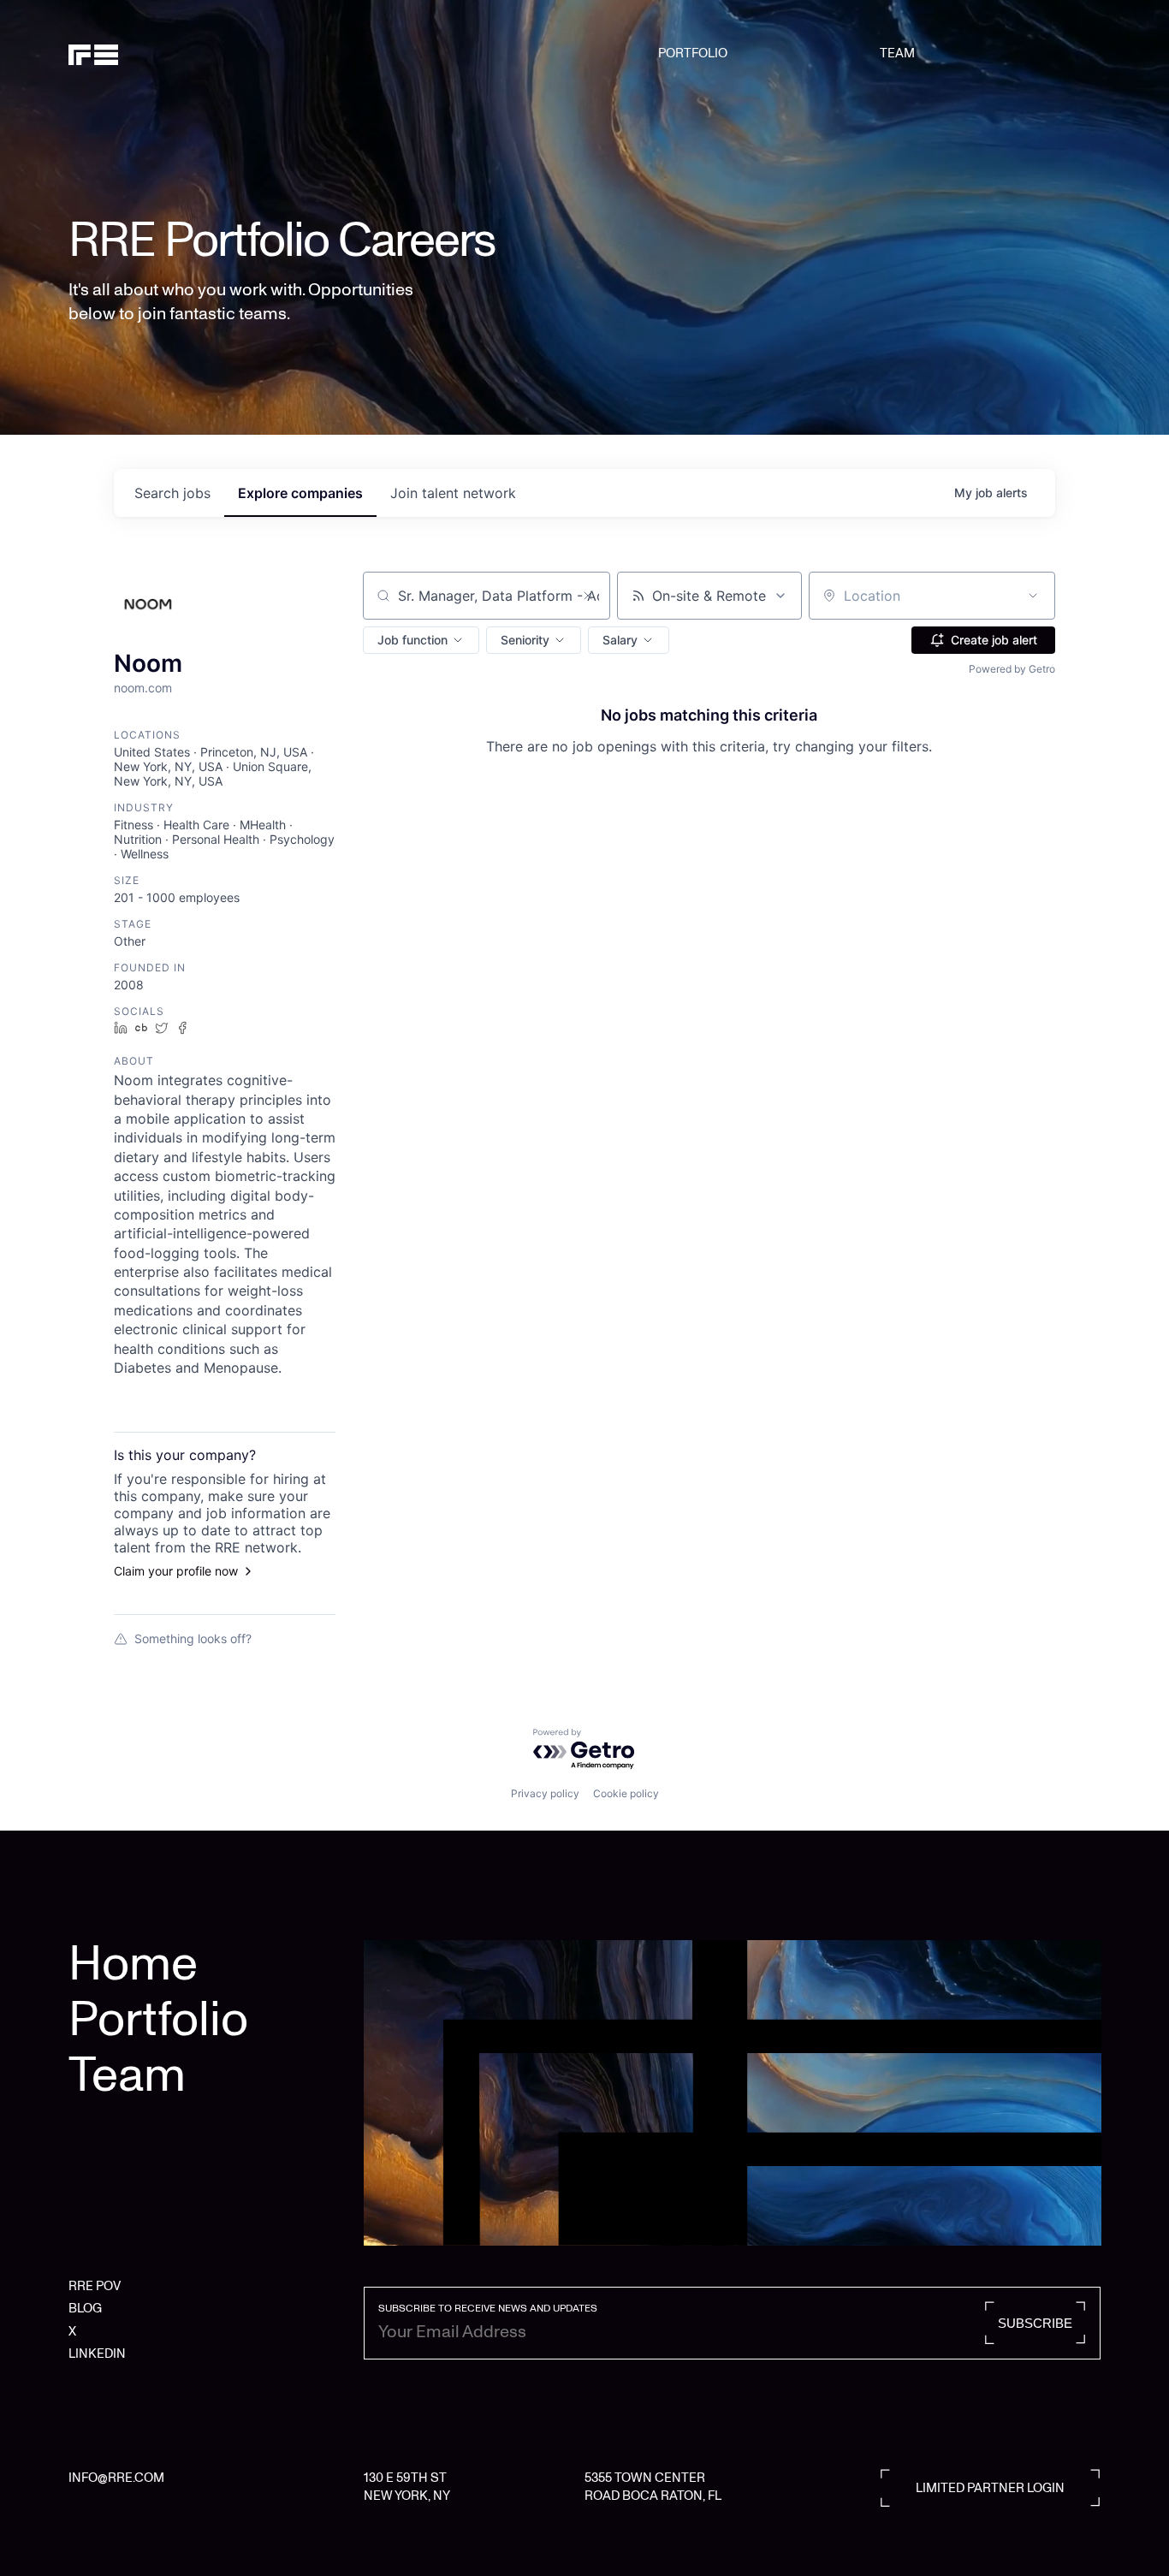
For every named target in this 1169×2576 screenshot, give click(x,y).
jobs (172, 493)
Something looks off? (193, 1638)
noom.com (143, 688)
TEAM (897, 53)
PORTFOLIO (693, 53)
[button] (421, 640)
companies (300, 493)
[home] (142, 53)
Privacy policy (545, 1793)
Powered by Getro (1012, 669)
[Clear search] (588, 596)
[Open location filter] (1033, 596)
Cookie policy (626, 1793)
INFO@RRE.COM (116, 2478)
